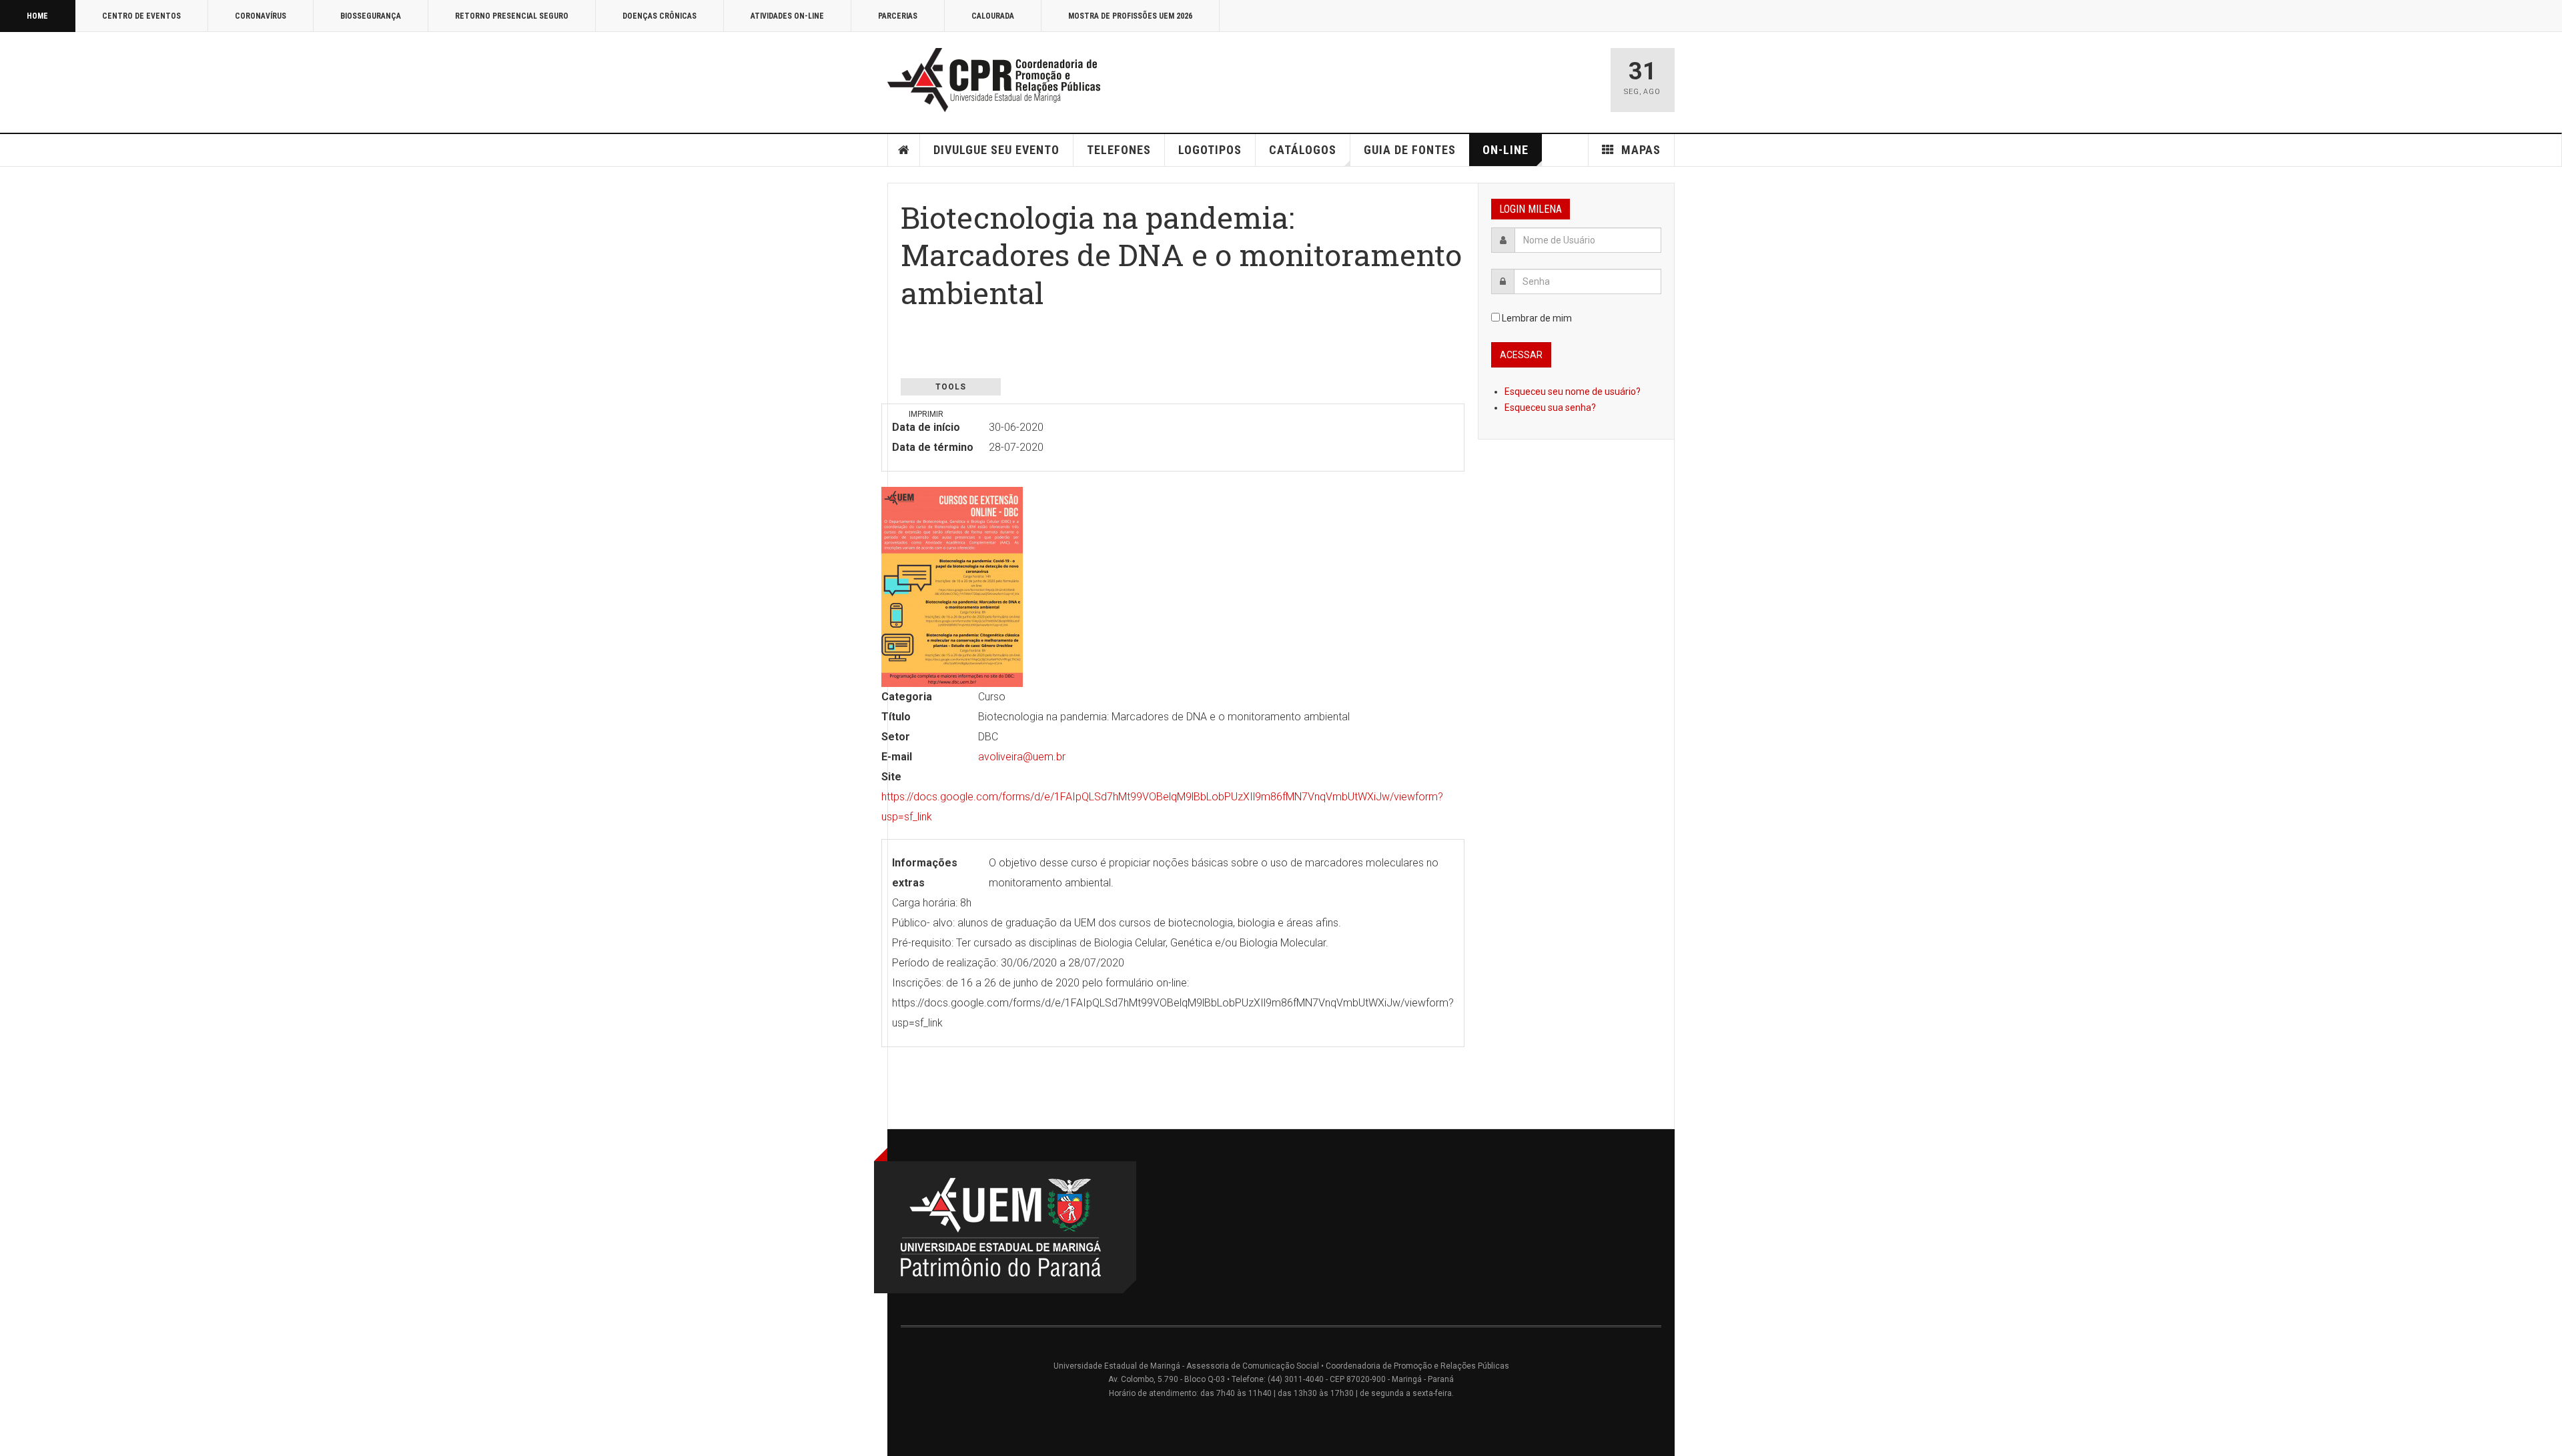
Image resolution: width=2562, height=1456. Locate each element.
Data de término (933, 447)
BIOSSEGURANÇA (371, 16)
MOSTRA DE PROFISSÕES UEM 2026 (1130, 16)
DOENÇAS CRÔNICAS (660, 16)
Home (904, 150)
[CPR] (997, 80)
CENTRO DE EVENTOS (141, 16)
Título (896, 717)
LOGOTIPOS (1210, 150)
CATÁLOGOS (1303, 150)
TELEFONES (1119, 150)
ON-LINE (1506, 150)
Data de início (926, 427)
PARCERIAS (898, 16)
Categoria (907, 697)
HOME (37, 16)
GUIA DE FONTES (1410, 150)
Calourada (993, 16)
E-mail (897, 757)
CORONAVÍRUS (261, 16)
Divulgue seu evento (996, 150)
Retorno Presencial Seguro (512, 16)
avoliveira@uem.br (1022, 757)
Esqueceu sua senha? (1550, 408)
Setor (896, 737)
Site (891, 777)
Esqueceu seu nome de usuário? (1573, 392)
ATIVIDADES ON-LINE (787, 16)
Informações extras (925, 873)
